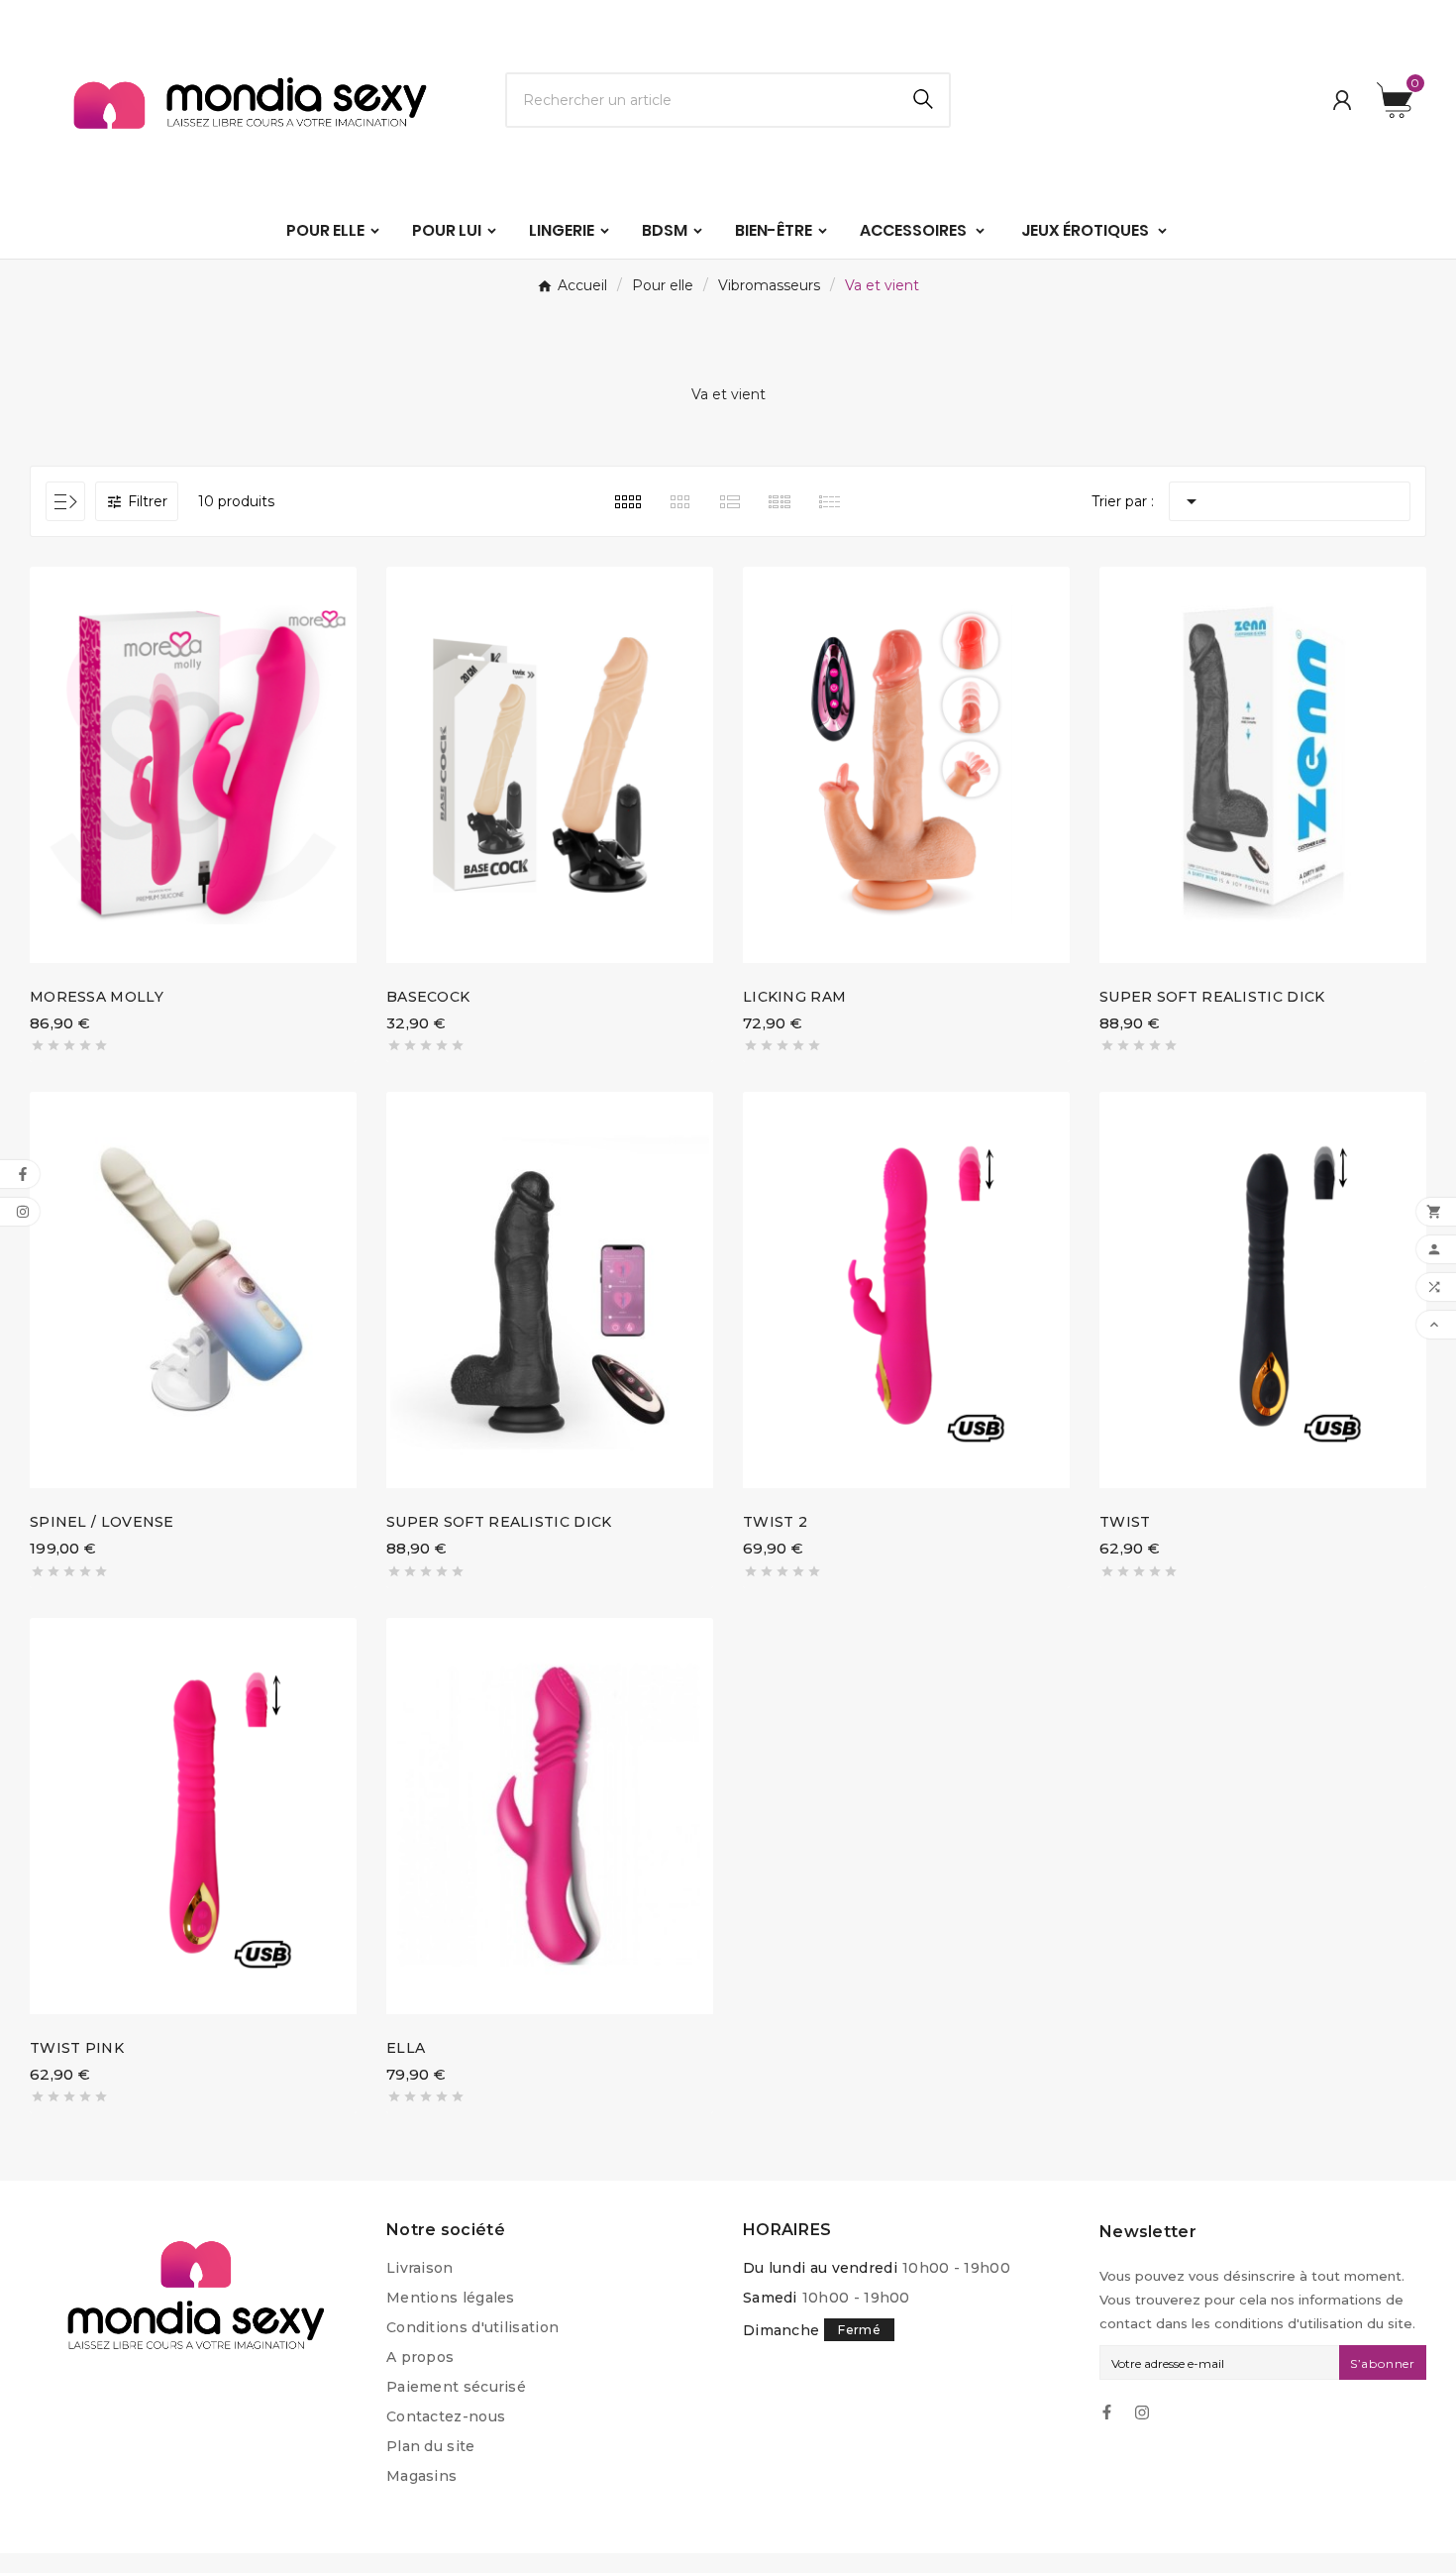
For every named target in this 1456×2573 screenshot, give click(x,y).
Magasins (421, 2476)
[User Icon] (1342, 100)
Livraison (420, 2268)
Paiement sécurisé (456, 2387)
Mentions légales (451, 2298)
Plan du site (431, 2446)
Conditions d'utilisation (472, 2327)
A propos (420, 2357)
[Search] (923, 99)
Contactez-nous (446, 2416)
